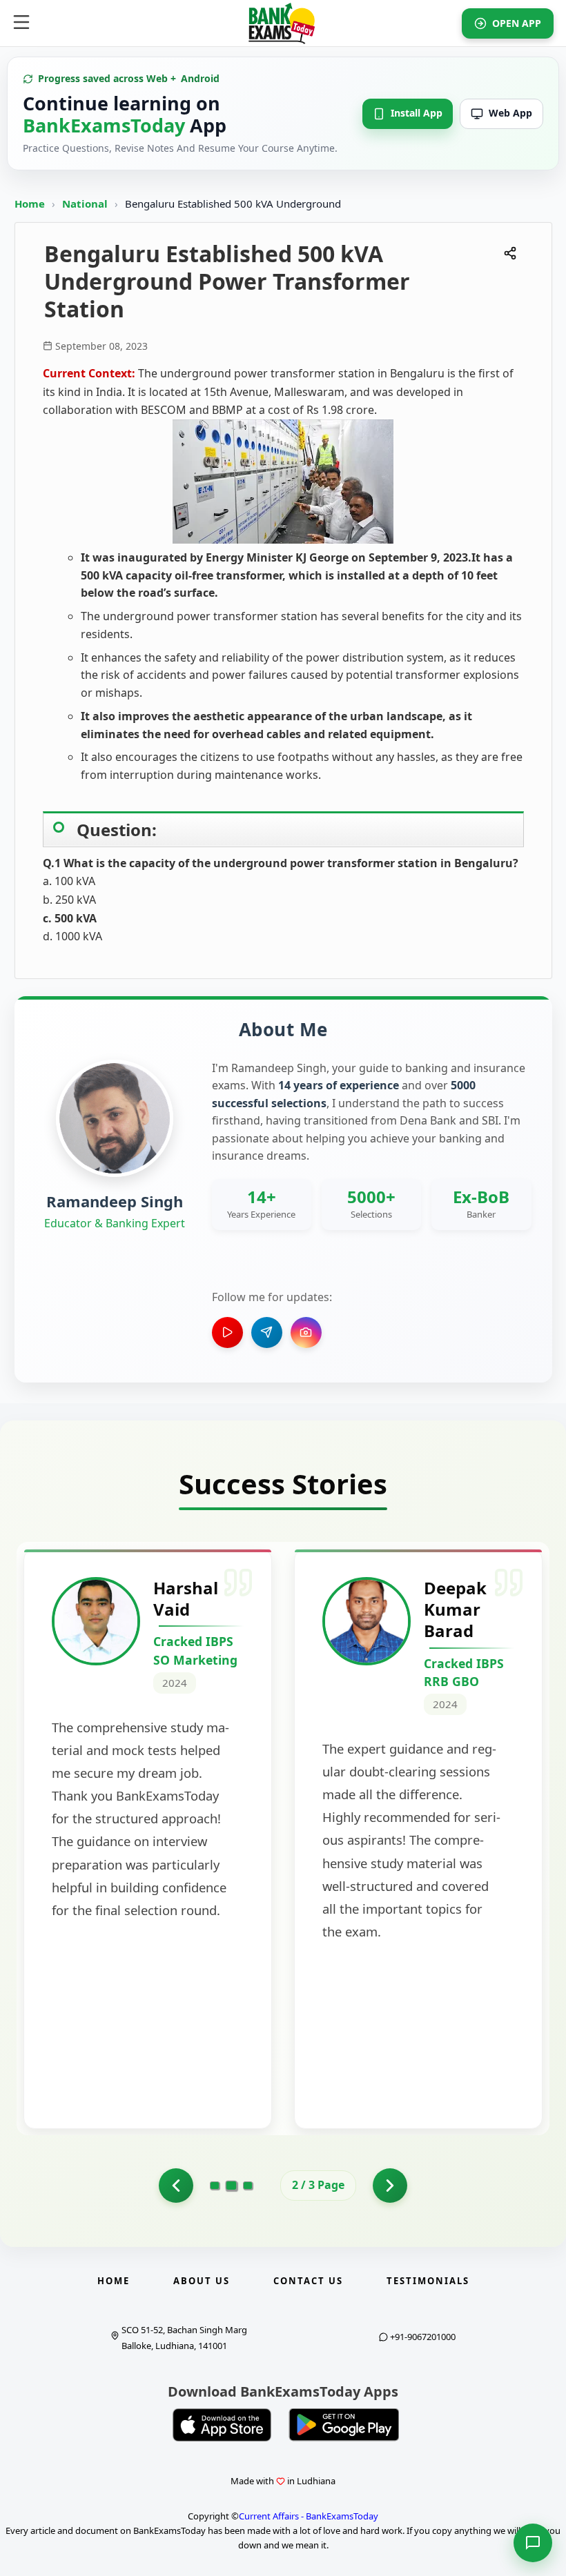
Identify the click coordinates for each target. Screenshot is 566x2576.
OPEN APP (517, 23)
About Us (202, 2281)
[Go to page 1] (176, 2186)
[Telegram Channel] (267, 1332)
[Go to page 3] (248, 2186)
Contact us (308, 2281)
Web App (510, 113)
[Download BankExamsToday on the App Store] (222, 2425)
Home (30, 204)
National (86, 204)
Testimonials (428, 2281)
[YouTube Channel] (227, 1332)
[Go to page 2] (232, 2186)
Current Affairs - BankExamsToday (309, 2516)
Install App (417, 113)
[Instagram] (306, 1332)
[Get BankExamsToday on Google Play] (344, 2425)
